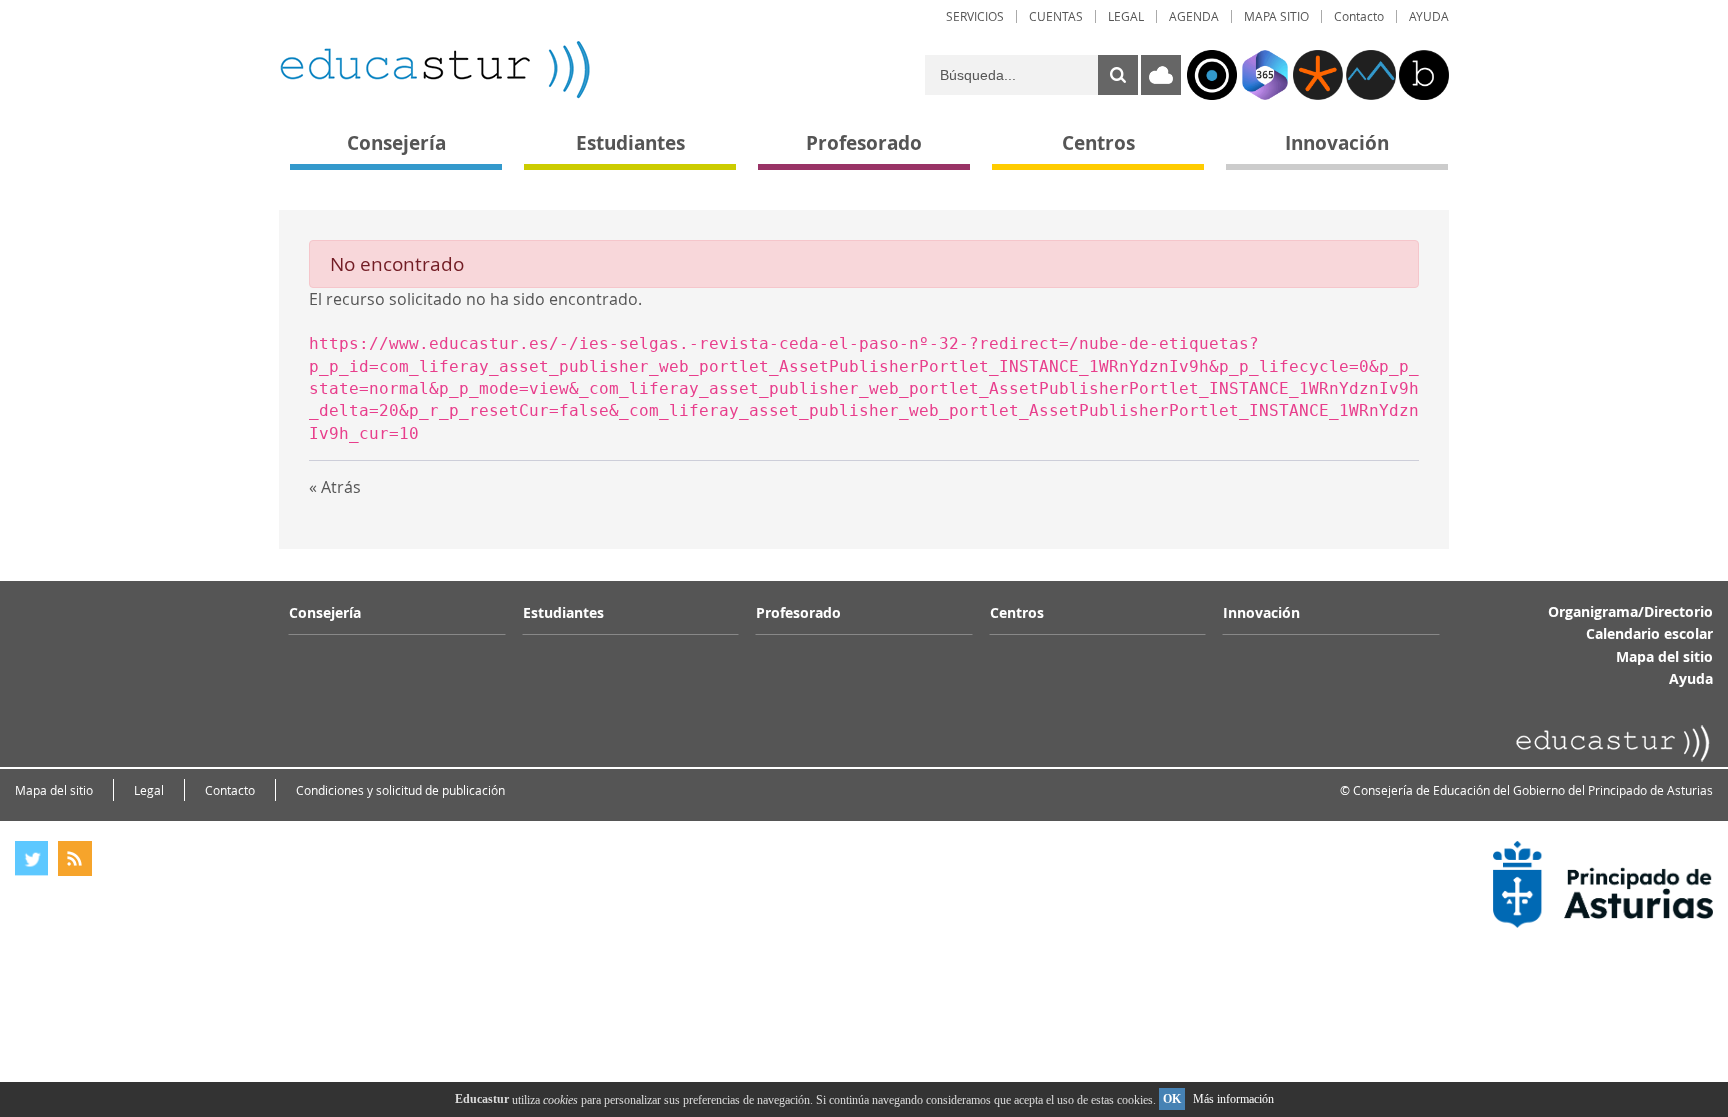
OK (1172, 1099)
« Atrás (335, 487)
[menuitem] (975, 16)
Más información (1233, 1099)
